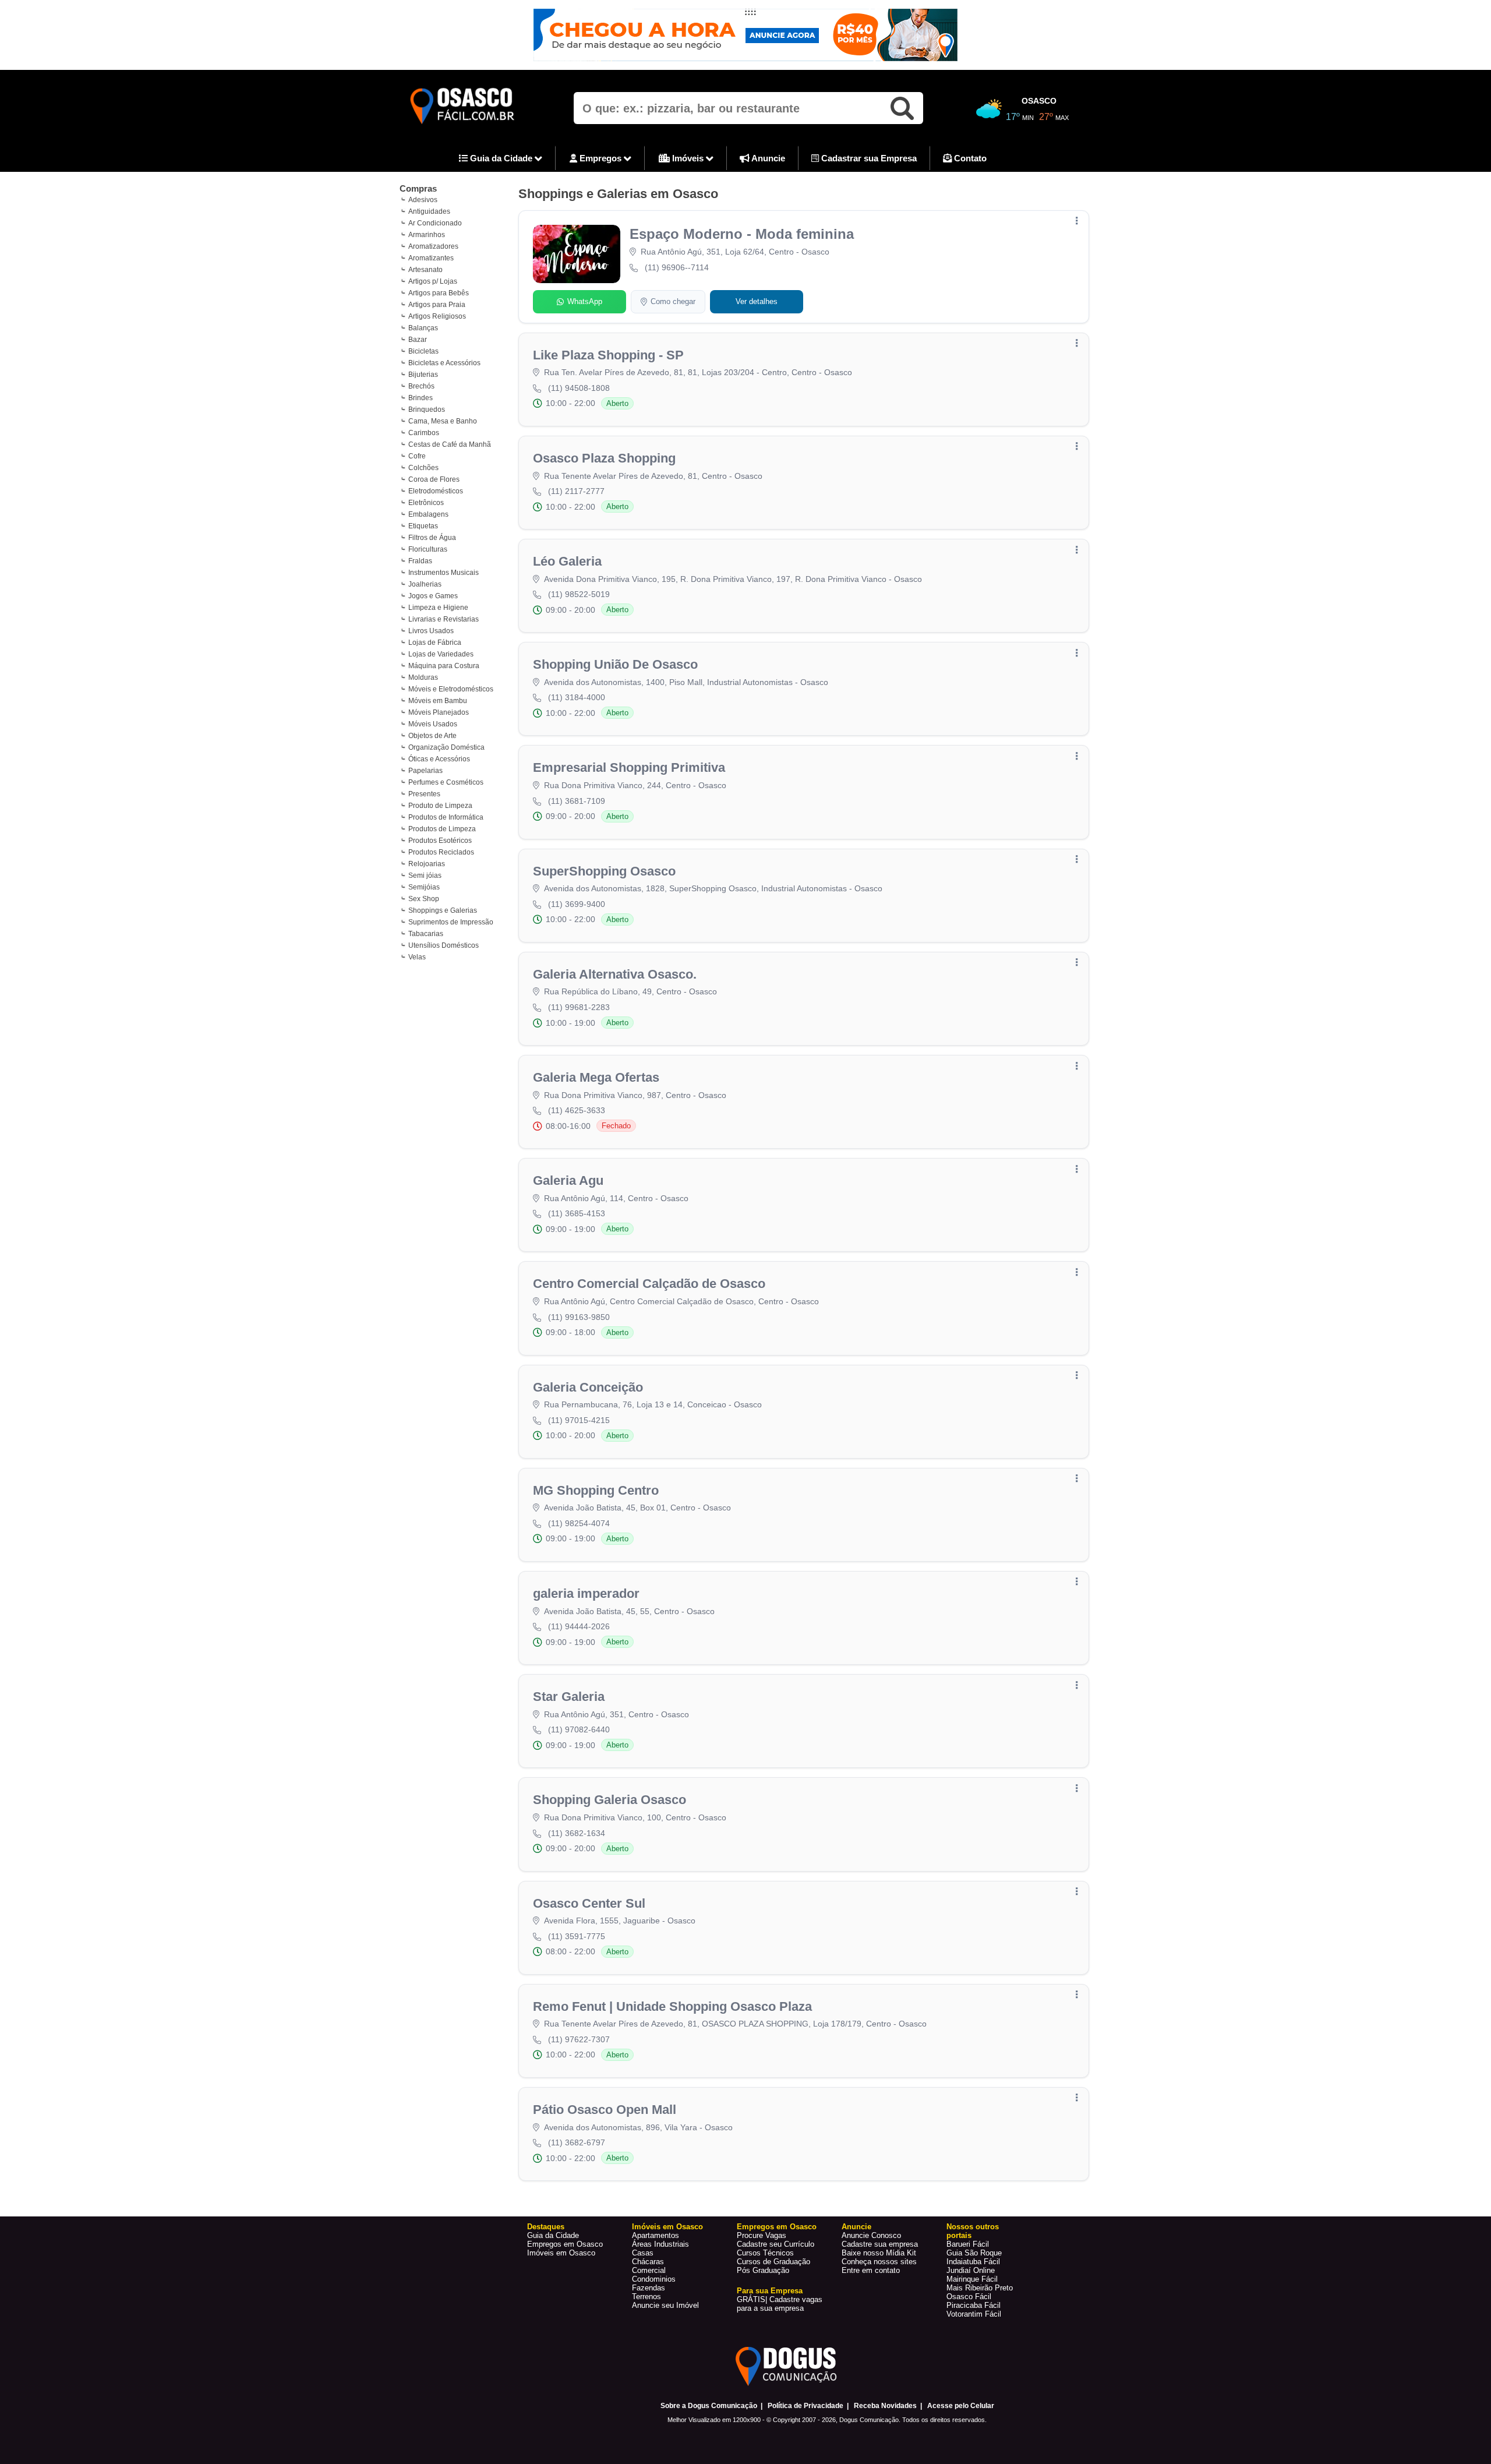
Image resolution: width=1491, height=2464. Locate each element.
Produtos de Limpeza (442, 829)
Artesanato (425, 270)
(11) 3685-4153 (577, 1213)
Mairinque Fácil (972, 2279)
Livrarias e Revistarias (444, 619)
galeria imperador (586, 1593)
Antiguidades (429, 211)
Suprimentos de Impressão (451, 922)
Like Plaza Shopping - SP (608, 355)
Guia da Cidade (501, 158)
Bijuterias (423, 375)
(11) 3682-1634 (577, 1833)
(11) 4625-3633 (577, 1110)
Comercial (649, 2270)
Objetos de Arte (432, 736)
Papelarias (425, 771)
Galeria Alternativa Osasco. (615, 974)
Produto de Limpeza (440, 806)
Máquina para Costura (444, 666)
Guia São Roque (974, 2253)
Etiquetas (423, 526)
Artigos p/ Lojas (433, 281)
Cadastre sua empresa (880, 2244)
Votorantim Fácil (974, 2314)
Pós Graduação (763, 2270)
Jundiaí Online (971, 2270)
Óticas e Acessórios (439, 759)
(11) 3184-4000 (577, 697)
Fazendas (649, 2288)
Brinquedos (427, 410)
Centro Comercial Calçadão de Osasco (649, 1284)
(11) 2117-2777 (576, 491)
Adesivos (423, 200)
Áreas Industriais (660, 2244)
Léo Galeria (567, 561)
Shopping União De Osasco (615, 664)
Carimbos (424, 433)
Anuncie (767, 158)
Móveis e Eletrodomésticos (451, 689)
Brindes (421, 398)
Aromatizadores (433, 246)
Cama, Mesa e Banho (443, 421)
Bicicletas (423, 351)
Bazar (418, 340)
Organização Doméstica (446, 747)
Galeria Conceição (588, 1387)
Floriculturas (428, 549)
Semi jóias (425, 876)
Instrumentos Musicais (444, 573)
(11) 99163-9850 (579, 1317)
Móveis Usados (433, 724)
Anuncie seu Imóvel (665, 2305)
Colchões (423, 468)
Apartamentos (656, 2235)
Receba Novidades (885, 2406)
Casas (643, 2253)
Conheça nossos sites (879, 2262)
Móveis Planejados (439, 712)
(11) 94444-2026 (579, 1626)
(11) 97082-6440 (579, 1729)
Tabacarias (426, 934)
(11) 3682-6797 (577, 2142)
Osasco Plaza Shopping (604, 458)
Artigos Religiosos (437, 316)
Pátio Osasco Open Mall (605, 2110)
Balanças (423, 328)
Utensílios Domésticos (444, 945)
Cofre (417, 456)
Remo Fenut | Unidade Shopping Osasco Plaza (672, 2006)
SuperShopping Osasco (604, 871)
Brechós (421, 386)
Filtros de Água (432, 538)
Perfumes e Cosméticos (446, 782)
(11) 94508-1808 (579, 388)
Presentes (424, 794)
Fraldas (420, 561)
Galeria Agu (568, 1180)
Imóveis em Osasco (561, 2253)
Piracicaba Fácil (974, 2305)
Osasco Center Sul (589, 1903)
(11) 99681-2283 (579, 1007)
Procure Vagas (762, 2235)
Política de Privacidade (805, 2406)
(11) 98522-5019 (579, 594)
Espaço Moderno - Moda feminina (742, 234)
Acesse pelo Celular (961, 2406)
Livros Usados (431, 631)
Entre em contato (871, 2270)
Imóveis (688, 158)
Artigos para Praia (437, 305)
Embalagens (428, 514)
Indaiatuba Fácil (973, 2262)
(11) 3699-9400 (577, 904)
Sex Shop (424, 899)
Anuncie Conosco (871, 2235)
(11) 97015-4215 (579, 1420)
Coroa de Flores (434, 479)
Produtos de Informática (446, 817)
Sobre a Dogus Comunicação (709, 2406)
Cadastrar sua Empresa (868, 158)
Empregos (600, 158)
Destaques (546, 2227)
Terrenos (646, 2297)
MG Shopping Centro (596, 1490)
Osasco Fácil (969, 2297)
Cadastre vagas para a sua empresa (780, 2304)
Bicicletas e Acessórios (444, 363)
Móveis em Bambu (438, 701)
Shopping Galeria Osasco (610, 1800)
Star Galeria (569, 1697)
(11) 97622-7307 (579, 2039)
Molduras (423, 677)
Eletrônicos (426, 503)
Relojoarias (427, 864)
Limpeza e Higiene (438, 608)
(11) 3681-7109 (577, 801)
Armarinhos (427, 235)
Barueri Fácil (968, 2244)
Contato (969, 158)
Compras (418, 188)
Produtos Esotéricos (440, 841)
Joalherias (425, 584)
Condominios (654, 2279)
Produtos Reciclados (441, 852)
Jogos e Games (433, 596)
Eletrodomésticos (436, 491)
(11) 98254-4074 (579, 1523)
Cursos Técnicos (765, 2253)
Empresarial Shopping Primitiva (629, 767)
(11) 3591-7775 (577, 1936)
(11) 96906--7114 (677, 267)
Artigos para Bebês (439, 293)
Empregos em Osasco (565, 2244)
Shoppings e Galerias (443, 910)
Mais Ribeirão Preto (980, 2288)
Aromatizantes (431, 258)
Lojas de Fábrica (435, 643)
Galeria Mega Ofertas (596, 1077)
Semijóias (424, 887)
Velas (417, 957)
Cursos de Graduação (773, 2262)
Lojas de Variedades (441, 654)
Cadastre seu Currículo (775, 2244)
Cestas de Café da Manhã (450, 444)
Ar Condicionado (435, 223)
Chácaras (648, 2262)
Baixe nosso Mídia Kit (879, 2253)
